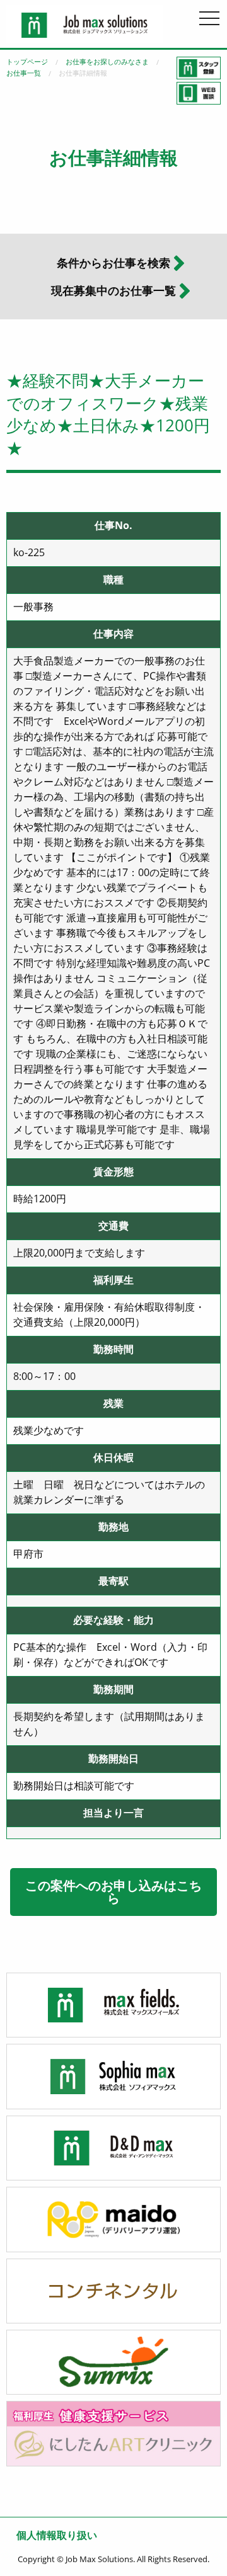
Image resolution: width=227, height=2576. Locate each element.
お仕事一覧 (24, 73)
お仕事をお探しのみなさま (107, 61)
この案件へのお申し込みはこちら (113, 1892)
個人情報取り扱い (57, 2535)
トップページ (27, 61)
